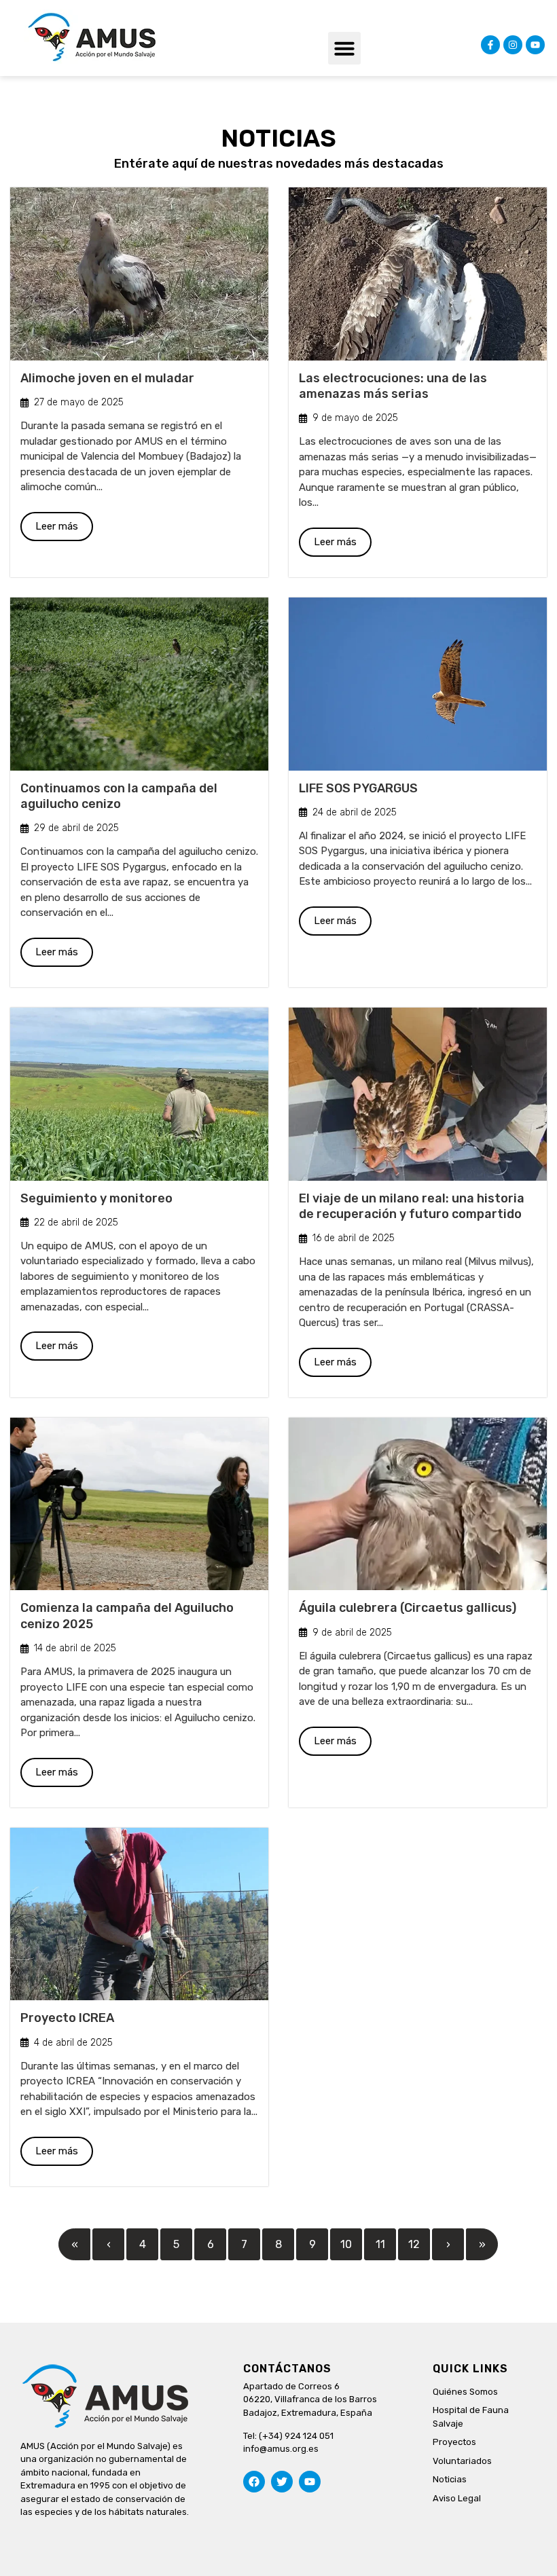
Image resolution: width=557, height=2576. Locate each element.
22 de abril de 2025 (76, 1223)
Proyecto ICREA (67, 2018)
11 (380, 2244)
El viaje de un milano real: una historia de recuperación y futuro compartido (412, 1206)
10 (346, 2244)
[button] (344, 48)
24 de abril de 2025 (355, 813)
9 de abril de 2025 (352, 1633)
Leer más (57, 526)
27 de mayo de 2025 (79, 403)
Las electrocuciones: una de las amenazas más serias (393, 386)
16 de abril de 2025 (354, 1238)
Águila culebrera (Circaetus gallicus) (408, 1608)
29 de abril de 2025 (76, 828)
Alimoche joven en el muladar (107, 378)
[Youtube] (535, 45)
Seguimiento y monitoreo (96, 1198)
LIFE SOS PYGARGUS (358, 788)
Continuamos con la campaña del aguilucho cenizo (119, 796)
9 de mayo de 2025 (355, 418)
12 (414, 2244)
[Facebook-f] (490, 45)
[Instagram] (513, 45)
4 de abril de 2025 (73, 2043)
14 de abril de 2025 (75, 1649)
